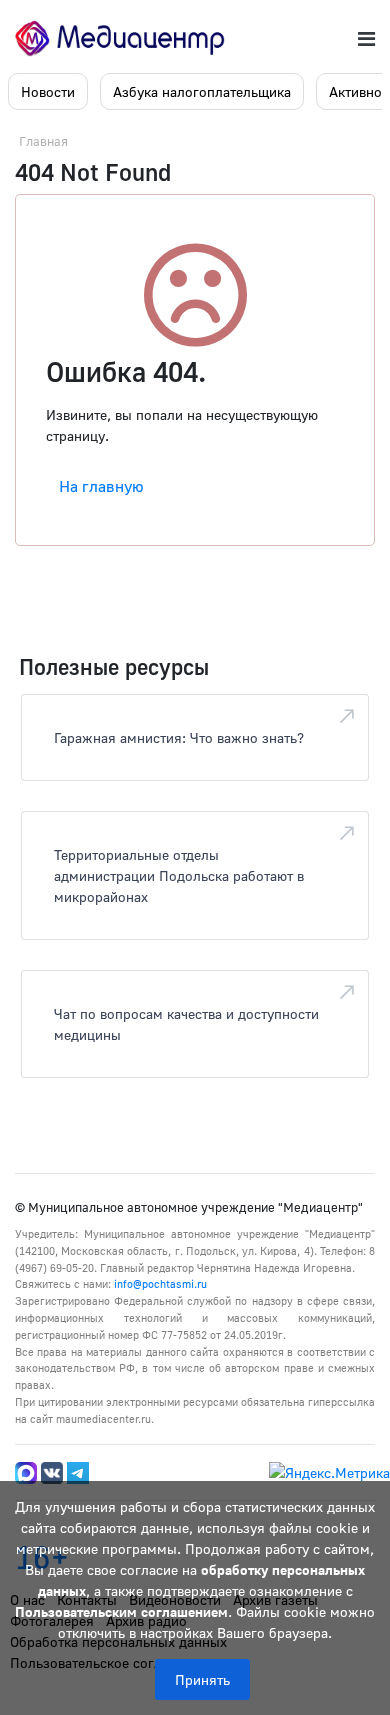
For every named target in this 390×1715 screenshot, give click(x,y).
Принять (202, 1679)
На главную (101, 486)
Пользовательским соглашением (121, 1611)
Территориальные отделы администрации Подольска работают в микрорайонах (179, 875)
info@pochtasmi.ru (160, 1283)
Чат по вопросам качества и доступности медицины (186, 1024)
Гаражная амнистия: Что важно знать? (179, 737)
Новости (48, 91)
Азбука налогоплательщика (202, 91)
